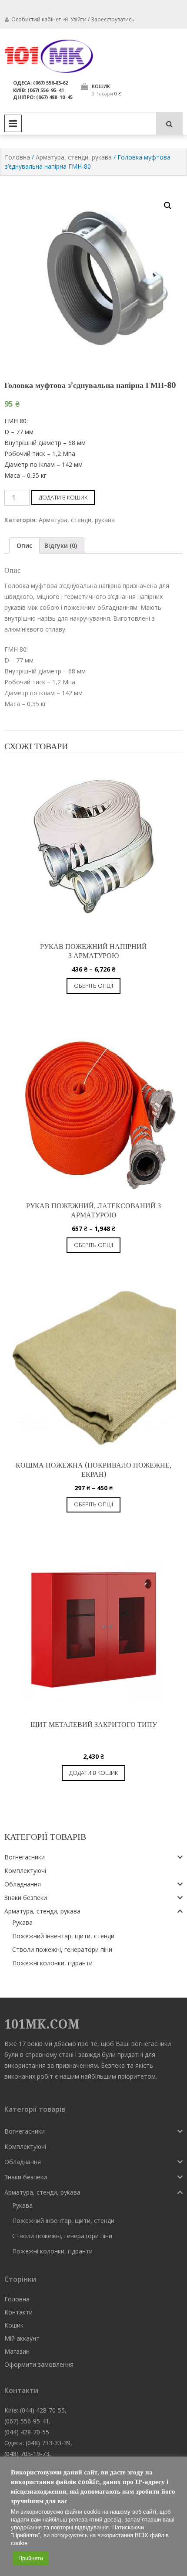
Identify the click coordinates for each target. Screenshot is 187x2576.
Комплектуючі (25, 1871)
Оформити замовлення (39, 2364)
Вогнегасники (25, 1857)
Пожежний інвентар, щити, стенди (63, 1936)
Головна (17, 157)
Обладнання (23, 1884)
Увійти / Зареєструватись (102, 19)
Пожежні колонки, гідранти (52, 1963)
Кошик (14, 2325)
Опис (24, 545)
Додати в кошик (63, 497)
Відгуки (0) (61, 545)
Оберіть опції (93, 986)
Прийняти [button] (31, 2558)
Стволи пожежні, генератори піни (62, 1949)
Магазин (17, 2351)
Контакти (18, 2312)
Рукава (22, 1922)
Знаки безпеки (26, 1898)
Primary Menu (13, 123)
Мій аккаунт (22, 2338)
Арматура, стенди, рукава (74, 157)
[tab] (24, 545)
